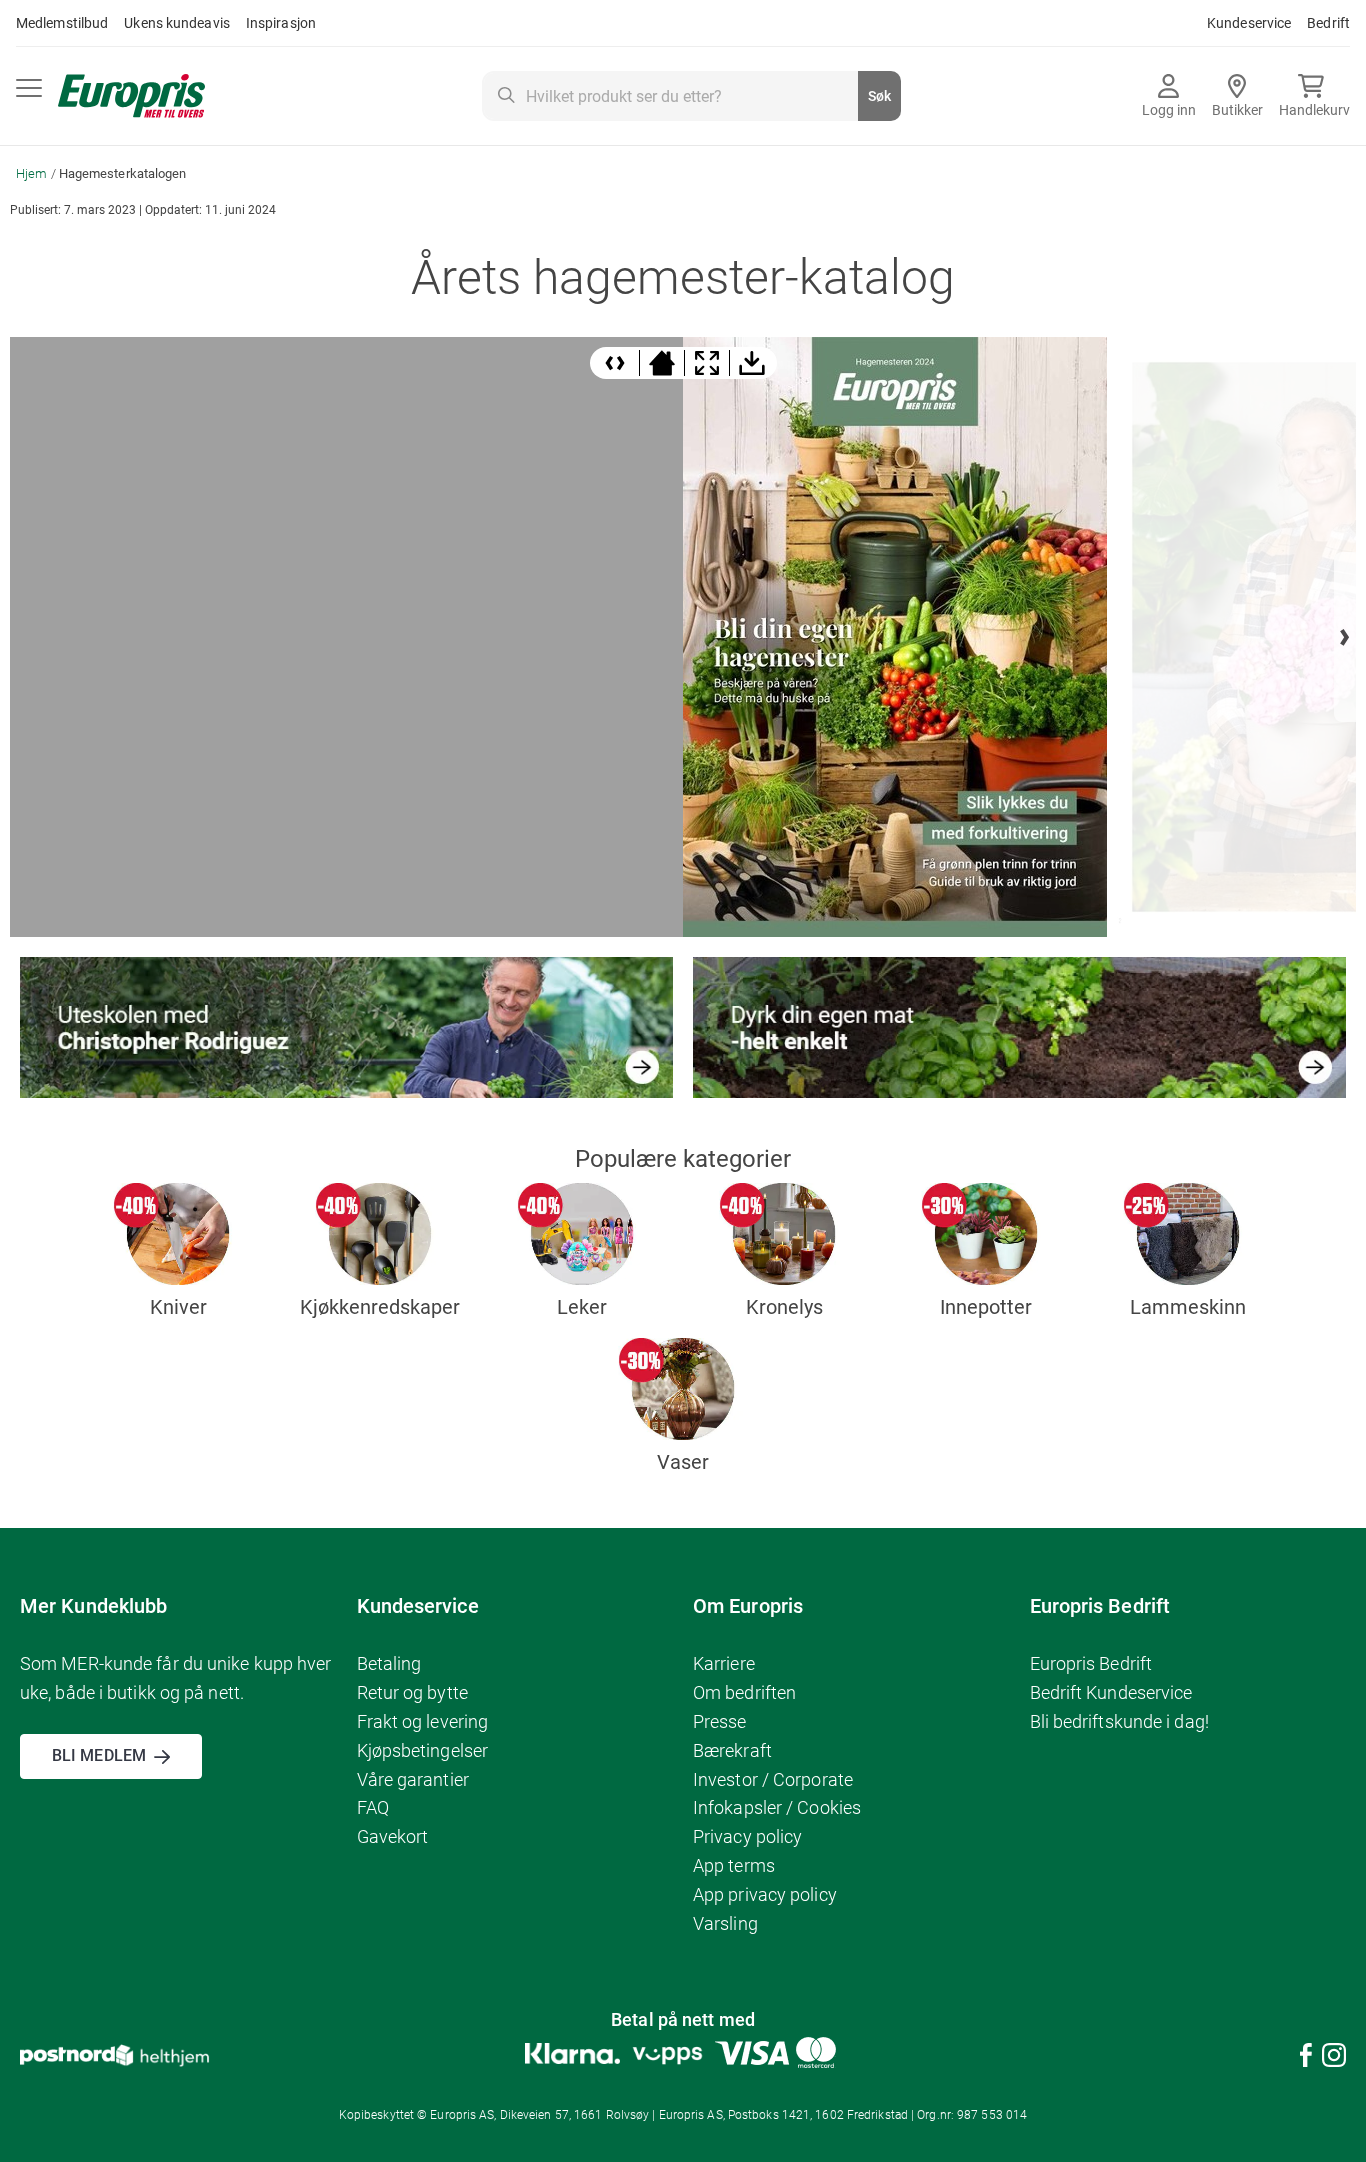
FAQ (373, 1807)
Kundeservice (1249, 23)
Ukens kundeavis (177, 23)
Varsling (725, 1923)
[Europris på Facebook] (1306, 2058)
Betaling (389, 1663)
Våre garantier (413, 1779)
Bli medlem (99, 1755)
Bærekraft (732, 1750)
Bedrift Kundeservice (1111, 1692)
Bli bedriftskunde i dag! (1119, 1721)
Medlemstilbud (62, 23)
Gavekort (393, 1836)
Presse (720, 1721)
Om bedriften (744, 1692)
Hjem (33, 173)
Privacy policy (747, 1836)
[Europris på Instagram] (1334, 2058)
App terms (734, 1865)
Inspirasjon (281, 23)
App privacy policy (765, 1894)
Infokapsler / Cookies (777, 1807)
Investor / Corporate (773, 1779)
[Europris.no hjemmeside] (131, 96)
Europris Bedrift (1091, 1663)
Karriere (724, 1663)
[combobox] (691, 96)
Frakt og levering (423, 1721)
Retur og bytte (412, 1692)
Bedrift (1328, 23)
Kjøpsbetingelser (423, 1750)
